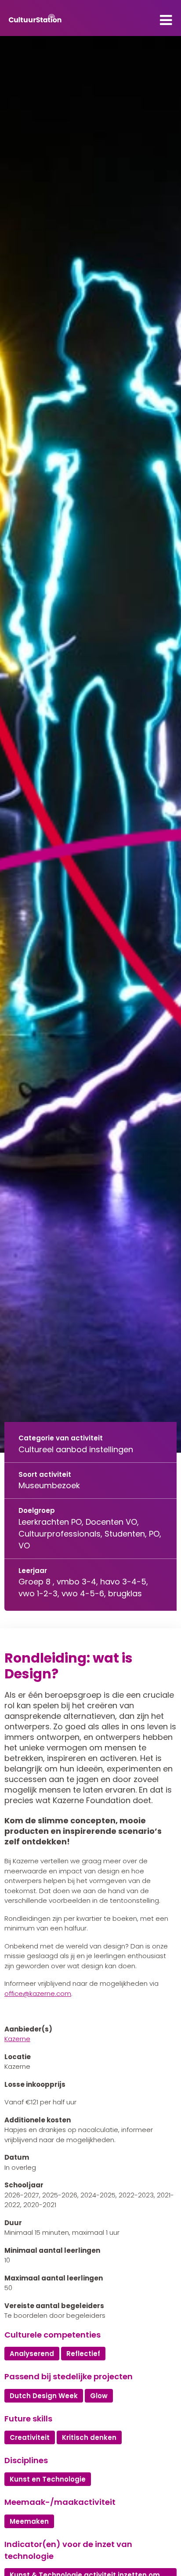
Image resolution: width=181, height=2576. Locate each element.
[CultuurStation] (35, 18)
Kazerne (17, 2039)
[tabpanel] (90, 744)
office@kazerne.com (38, 1993)
